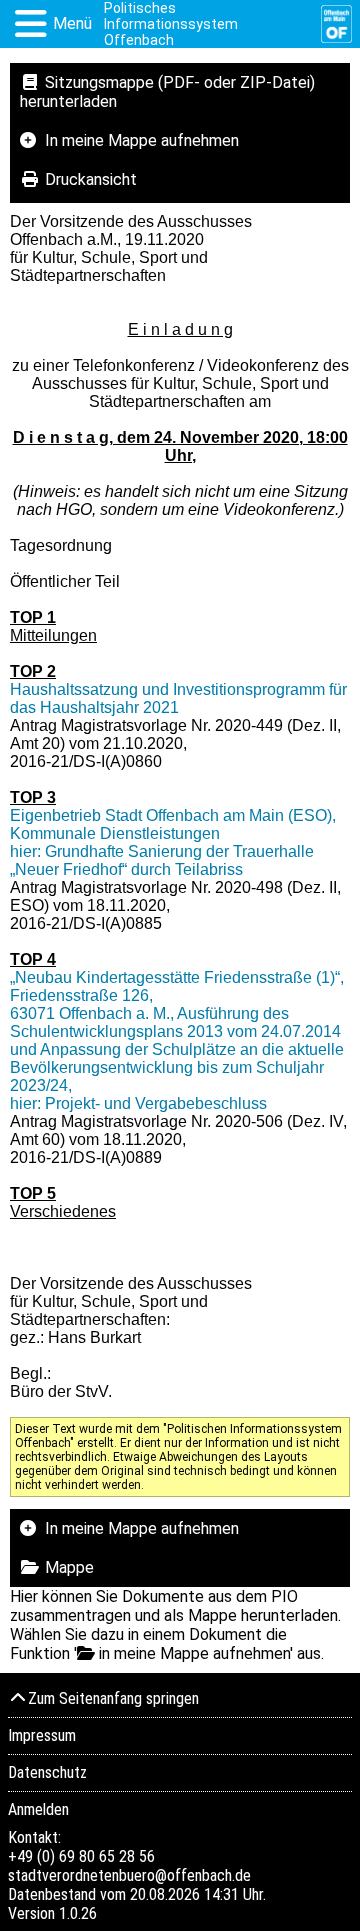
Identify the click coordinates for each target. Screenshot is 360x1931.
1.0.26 (78, 1913)
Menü (72, 23)
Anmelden (38, 1809)
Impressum (42, 1735)
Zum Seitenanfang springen (113, 1698)
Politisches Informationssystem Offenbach (171, 24)
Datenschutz (47, 1772)
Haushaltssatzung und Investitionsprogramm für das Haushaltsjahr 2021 (178, 698)
